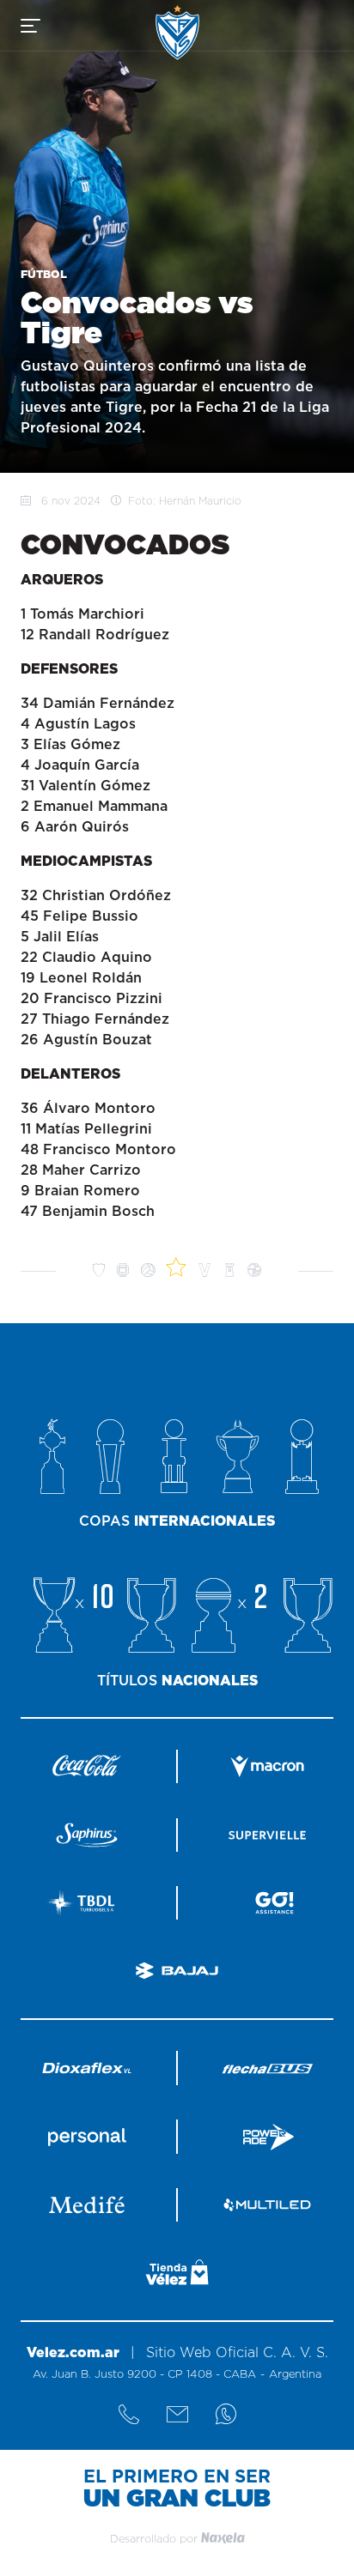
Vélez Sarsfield (177, 32)
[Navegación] (31, 26)
